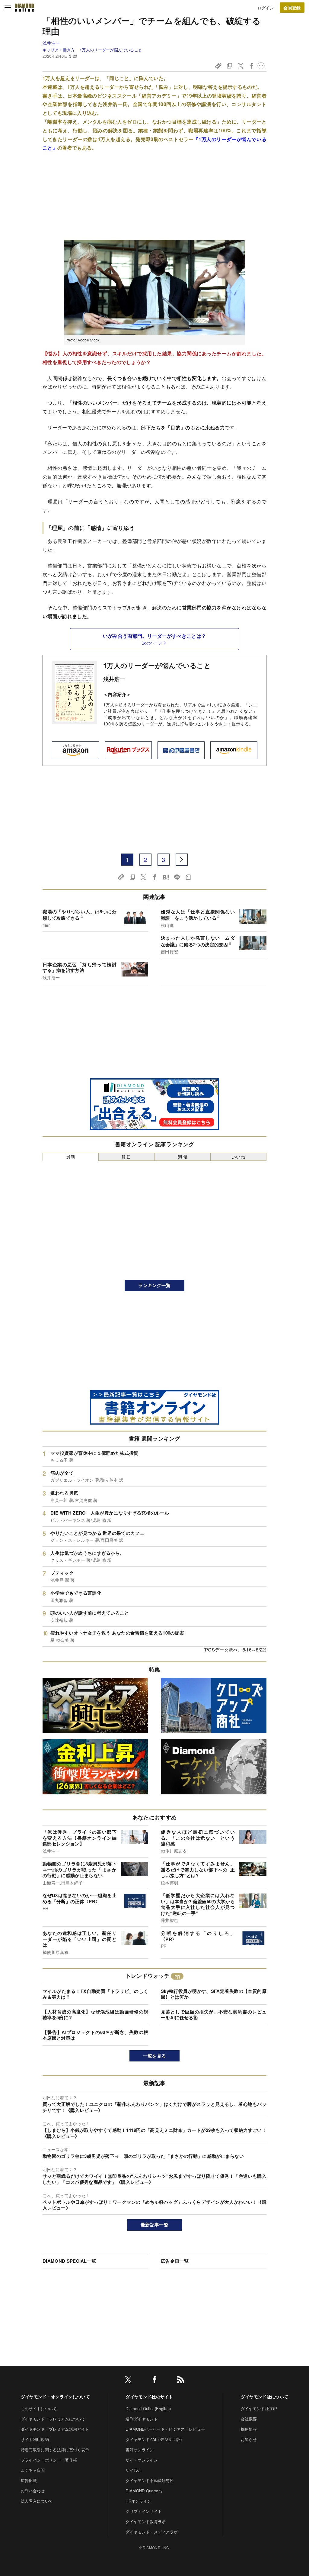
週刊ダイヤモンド (142, 2419)
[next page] (182, 860)
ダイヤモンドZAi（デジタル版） (155, 2439)
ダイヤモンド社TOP (259, 2408)
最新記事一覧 (154, 2225)
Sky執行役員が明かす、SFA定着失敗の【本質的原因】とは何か (214, 1994)
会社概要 (249, 2419)
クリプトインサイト (144, 2511)
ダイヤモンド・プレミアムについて (53, 2419)
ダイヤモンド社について (265, 2397)
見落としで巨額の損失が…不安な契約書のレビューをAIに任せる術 (214, 2015)
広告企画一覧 (175, 2261)
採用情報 (249, 2429)
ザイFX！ (134, 2470)
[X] (128, 2381)
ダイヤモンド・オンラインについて (55, 2397)
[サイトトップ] (24, 8)
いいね (238, 1157)
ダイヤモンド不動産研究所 (150, 2480)
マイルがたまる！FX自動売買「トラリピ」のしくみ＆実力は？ (95, 1994)
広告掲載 (29, 2480)
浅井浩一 (51, 43)
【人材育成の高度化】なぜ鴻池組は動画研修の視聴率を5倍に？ (95, 2015)
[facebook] (154, 2381)
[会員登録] (292, 8)
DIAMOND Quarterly (144, 2491)
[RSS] (181, 2381)
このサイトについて (39, 2408)
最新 (71, 1157)
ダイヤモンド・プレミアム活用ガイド (55, 2429)
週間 (182, 1157)
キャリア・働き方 (59, 50)
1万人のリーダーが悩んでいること (111, 50)
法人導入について (37, 2501)
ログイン (266, 8)
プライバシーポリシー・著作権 (49, 2460)
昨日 (127, 1157)
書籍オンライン (140, 2450)
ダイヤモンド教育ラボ (146, 2521)
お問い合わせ (33, 2491)
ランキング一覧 (154, 1285)
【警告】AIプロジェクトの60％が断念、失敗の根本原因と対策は (95, 2035)
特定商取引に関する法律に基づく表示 (55, 2450)
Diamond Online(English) (148, 2408)
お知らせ (249, 2439)
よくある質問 (33, 2470)
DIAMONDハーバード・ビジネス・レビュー (165, 2429)
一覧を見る (155, 2056)
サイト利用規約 (35, 2439)
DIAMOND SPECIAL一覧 (69, 2261)
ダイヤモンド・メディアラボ (152, 2532)
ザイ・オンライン (142, 2460)
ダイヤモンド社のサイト (149, 2397)
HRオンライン (138, 2501)
